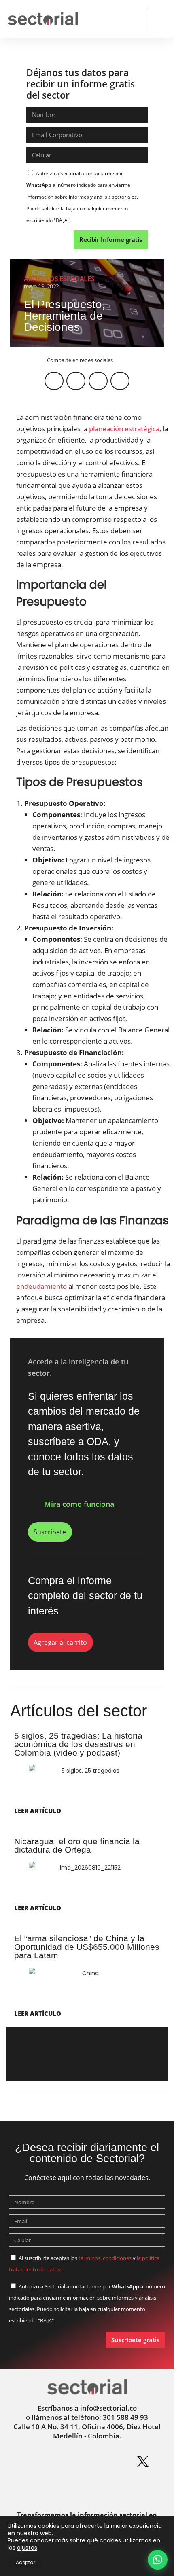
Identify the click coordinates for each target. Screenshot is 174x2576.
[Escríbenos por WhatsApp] (158, 2560)
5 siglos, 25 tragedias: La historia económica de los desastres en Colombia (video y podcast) (78, 1744)
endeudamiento (41, 1286)
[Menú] (159, 19)
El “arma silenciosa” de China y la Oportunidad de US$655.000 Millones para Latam (87, 1947)
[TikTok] (101, 2487)
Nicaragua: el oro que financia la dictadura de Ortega (77, 1845)
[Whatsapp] (31, 2462)
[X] (143, 2462)
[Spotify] (115, 2462)
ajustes (27, 2548)
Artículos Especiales (59, 279)
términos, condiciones (105, 2258)
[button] (134, 19)
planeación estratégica (124, 429)
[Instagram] (87, 2462)
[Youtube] (73, 2487)
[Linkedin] (59, 2462)
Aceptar (25, 2562)
